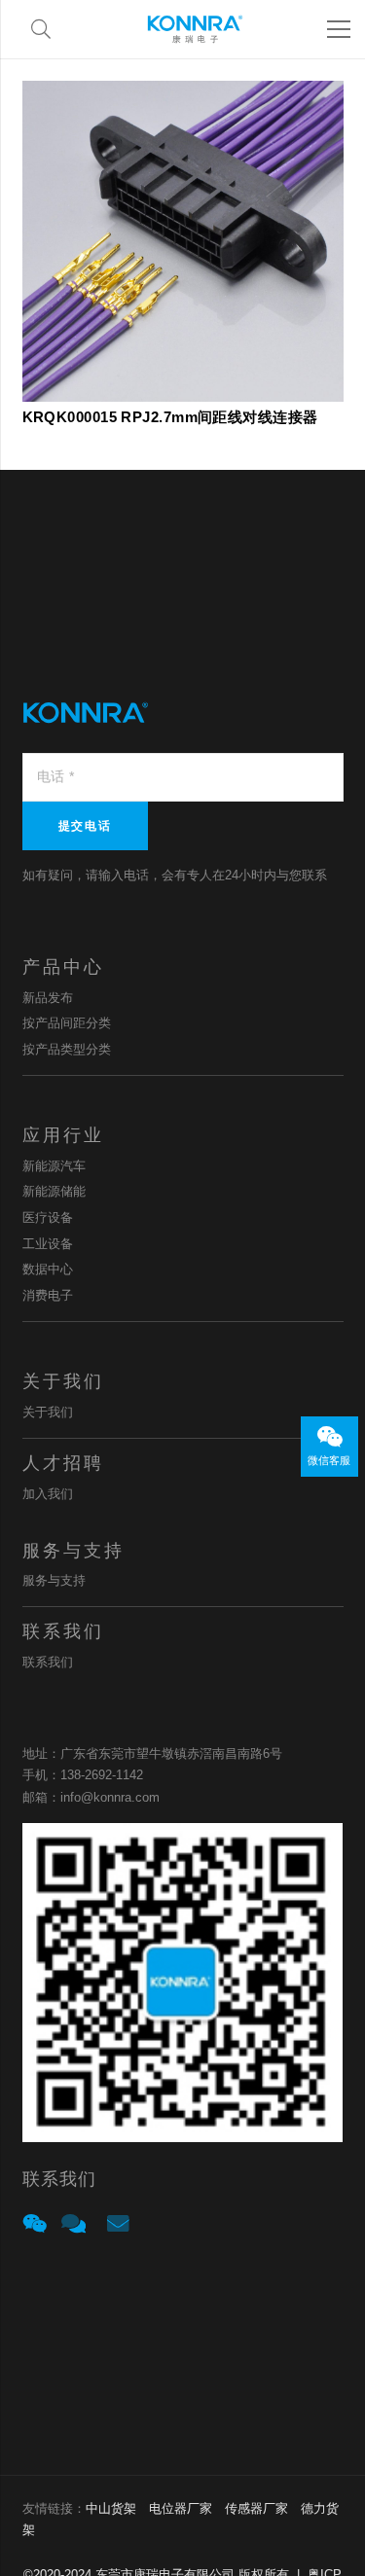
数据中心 (48, 1269)
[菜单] (339, 29)
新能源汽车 (54, 1166)
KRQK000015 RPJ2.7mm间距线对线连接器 (170, 417)
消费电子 (48, 1295)
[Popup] (35, 2225)
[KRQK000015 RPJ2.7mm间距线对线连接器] (183, 93)
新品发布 (48, 998)
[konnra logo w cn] (195, 29)
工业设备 (48, 1244)
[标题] (73, 2224)
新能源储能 (54, 1191)
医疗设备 (48, 1217)
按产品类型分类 (67, 1049)
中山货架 (111, 2508)
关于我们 (48, 1412)
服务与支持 (54, 1580)
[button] (41, 29)
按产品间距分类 (67, 1023)
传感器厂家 (256, 2508)
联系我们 (48, 1662)
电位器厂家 (181, 2508)
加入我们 (48, 1494)
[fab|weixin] (329, 1438)
